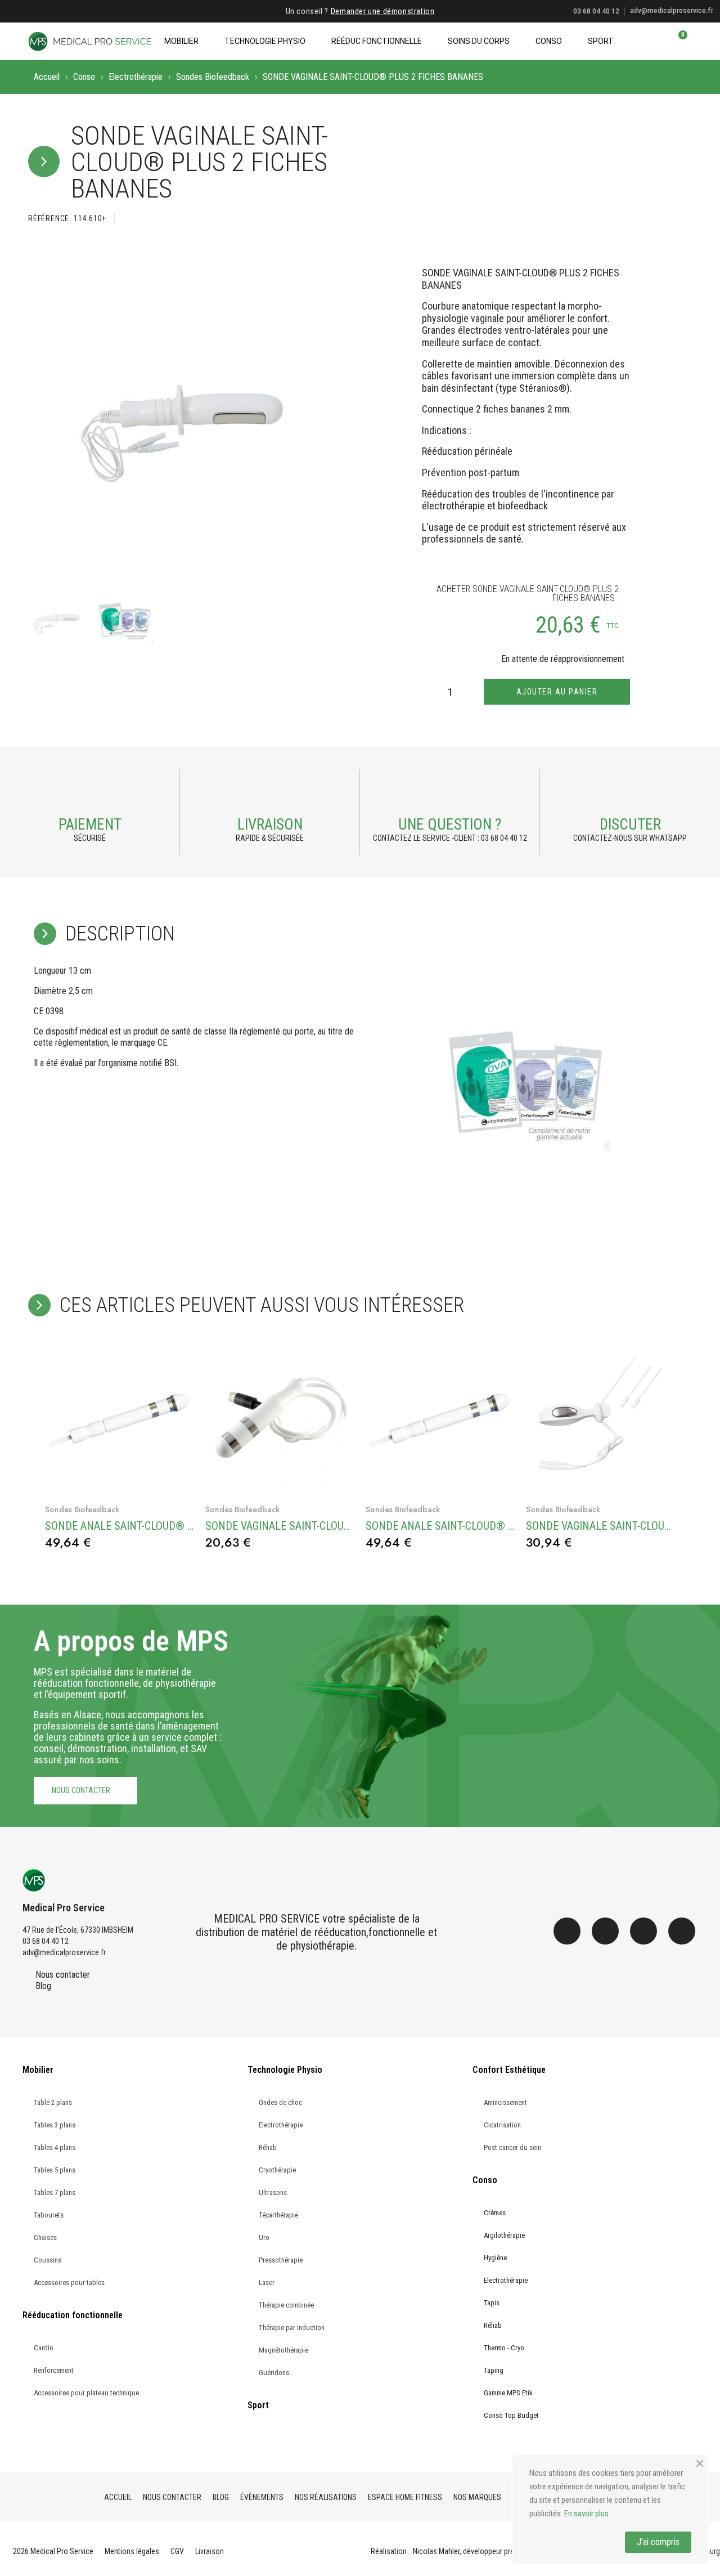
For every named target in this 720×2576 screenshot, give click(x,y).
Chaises (45, 2237)
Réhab (268, 2147)
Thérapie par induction (292, 2328)
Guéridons (274, 2373)
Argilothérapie (504, 2235)
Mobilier (181, 41)
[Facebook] (567, 1931)
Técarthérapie (278, 2215)
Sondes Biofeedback (213, 77)
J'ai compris (658, 2542)
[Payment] (90, 794)
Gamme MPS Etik (508, 2393)
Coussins (48, 2260)
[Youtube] (682, 1931)
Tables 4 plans (55, 2147)
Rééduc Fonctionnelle (377, 41)
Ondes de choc (280, 2102)
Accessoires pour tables (69, 2282)
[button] (640, 41)
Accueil (47, 77)
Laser (267, 2282)
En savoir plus (586, 2514)
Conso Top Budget (511, 2415)
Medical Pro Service (64, 1908)
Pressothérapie (281, 2260)
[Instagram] (605, 1931)
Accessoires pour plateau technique (86, 2393)
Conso (549, 41)
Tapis (492, 2303)
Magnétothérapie (283, 2350)
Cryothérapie (277, 2170)
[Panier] (678, 41)
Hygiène (495, 2258)
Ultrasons (273, 2192)
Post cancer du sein (512, 2147)
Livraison (270, 825)
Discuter (630, 825)
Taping (494, 2370)
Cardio (44, 2348)
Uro (264, 2237)
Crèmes (495, 2213)
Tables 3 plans (55, 2125)
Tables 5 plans (55, 2170)
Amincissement (505, 2102)
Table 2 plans (53, 2102)
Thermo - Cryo (504, 2348)
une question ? (450, 825)
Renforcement (54, 2370)
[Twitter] (643, 1931)
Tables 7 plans (55, 2192)
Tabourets (49, 2215)
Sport (601, 41)
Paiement (90, 825)
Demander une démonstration (383, 11)
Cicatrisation (502, 2125)
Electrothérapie (136, 77)
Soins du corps (479, 41)
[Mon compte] (659, 41)
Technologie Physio (265, 41)
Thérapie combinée (286, 2305)
